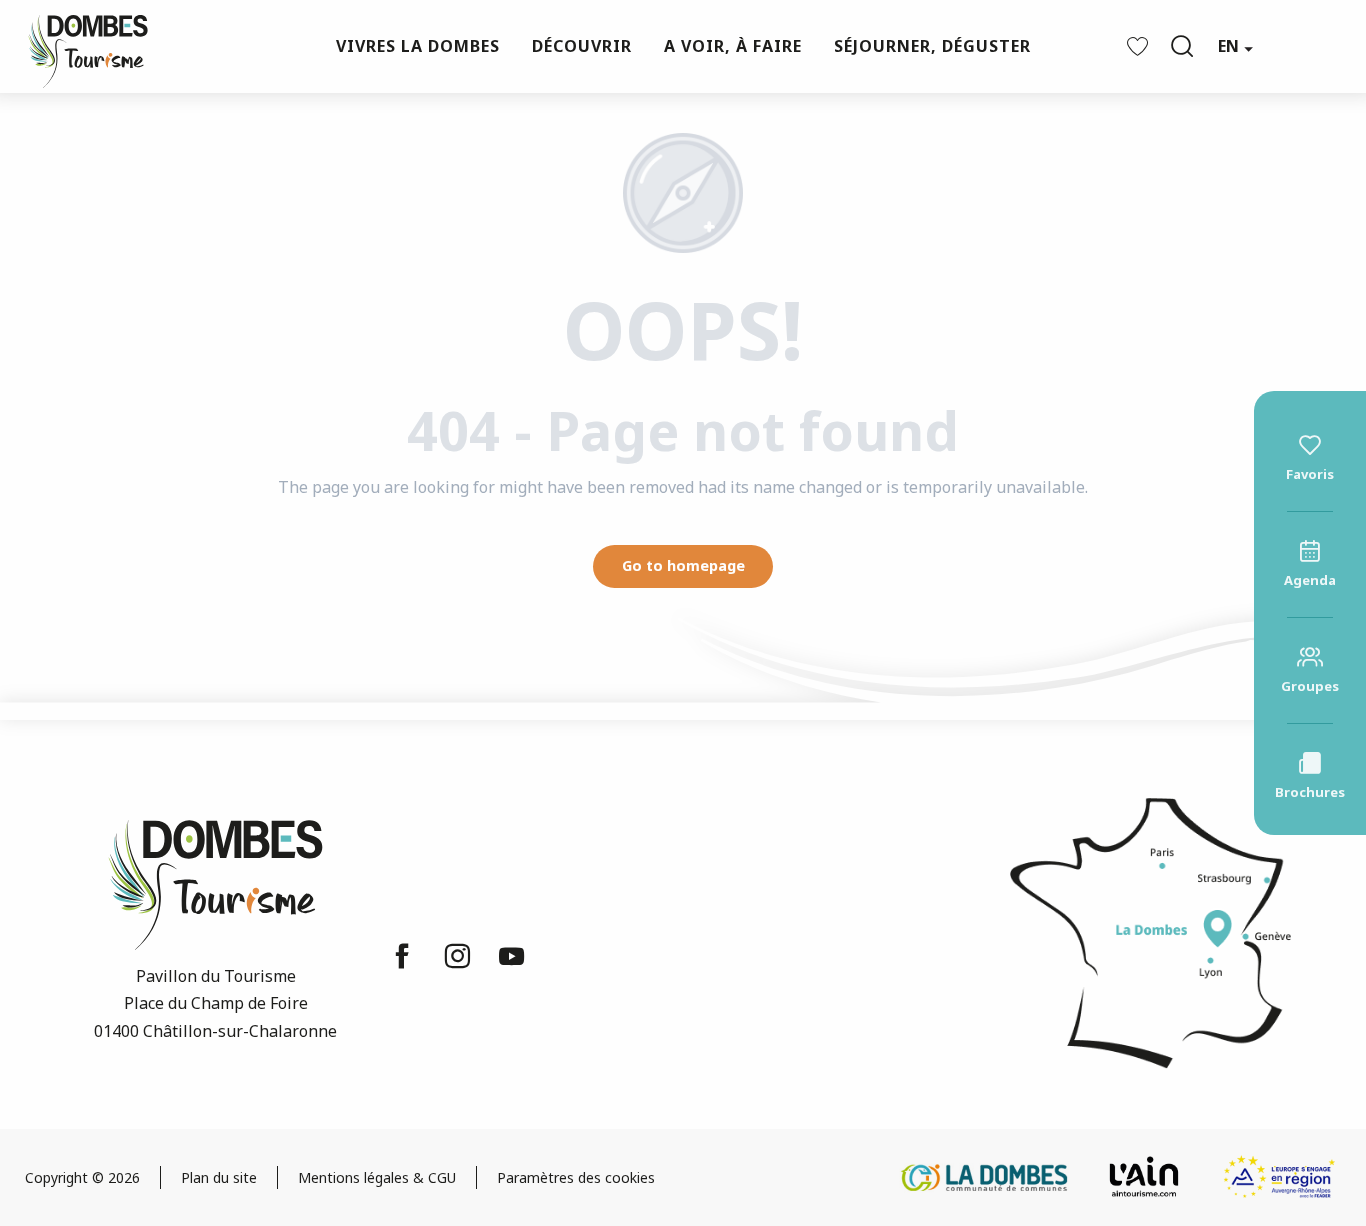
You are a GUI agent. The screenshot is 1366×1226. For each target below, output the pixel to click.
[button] (1182, 46)
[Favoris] (1140, 46)
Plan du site (219, 1177)
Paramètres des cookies (576, 1177)
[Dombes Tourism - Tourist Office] (78, 46)
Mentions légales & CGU (377, 1177)
